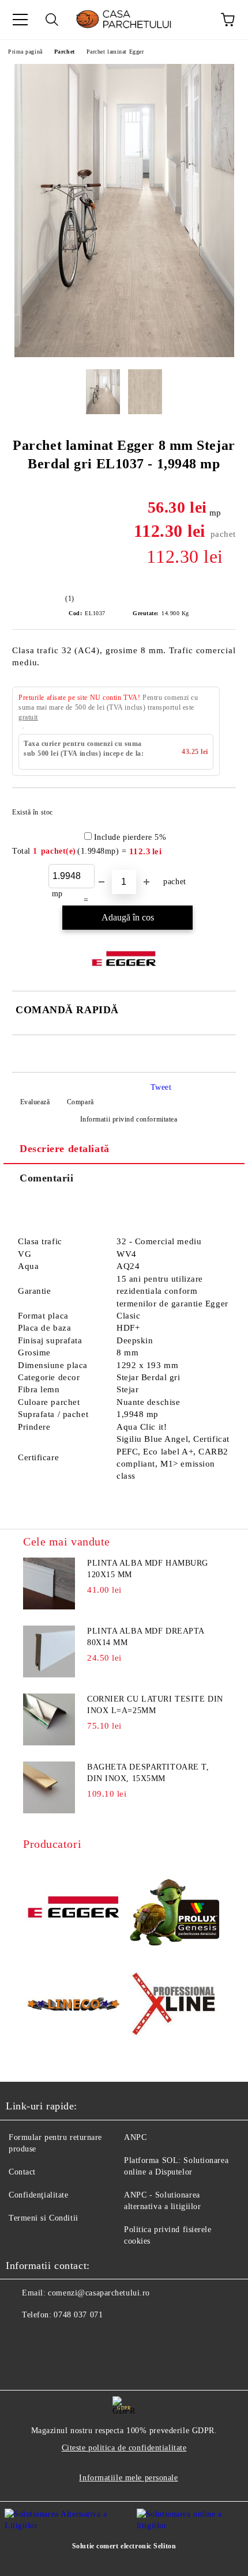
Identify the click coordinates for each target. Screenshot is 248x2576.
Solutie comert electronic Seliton (124, 2546)
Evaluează (35, 1102)
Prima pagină (25, 52)
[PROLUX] (174, 1909)
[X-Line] (174, 2006)
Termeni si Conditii (44, 2218)
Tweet (161, 1087)
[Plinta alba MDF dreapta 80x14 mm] (49, 1651)
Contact (22, 2172)
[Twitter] (46, 2338)
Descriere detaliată (65, 1149)
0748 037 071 (78, 2315)
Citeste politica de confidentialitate (124, 2448)
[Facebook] (21, 2338)
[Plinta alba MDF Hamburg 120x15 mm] (49, 1584)
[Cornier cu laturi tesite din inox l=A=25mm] (49, 1719)
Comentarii (47, 1178)
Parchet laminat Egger (115, 52)
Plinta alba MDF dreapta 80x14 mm (146, 1637)
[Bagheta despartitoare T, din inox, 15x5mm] (49, 1787)
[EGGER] (74, 1908)
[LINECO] (74, 2006)
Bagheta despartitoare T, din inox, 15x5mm (148, 1773)
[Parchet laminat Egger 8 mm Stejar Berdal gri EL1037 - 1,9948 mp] (124, 355)
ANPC (135, 2137)
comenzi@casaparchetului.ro (99, 2293)
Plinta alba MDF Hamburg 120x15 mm (148, 1569)
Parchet (65, 52)
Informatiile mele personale (128, 2478)
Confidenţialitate (39, 2195)
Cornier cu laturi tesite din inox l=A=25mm (155, 1705)
